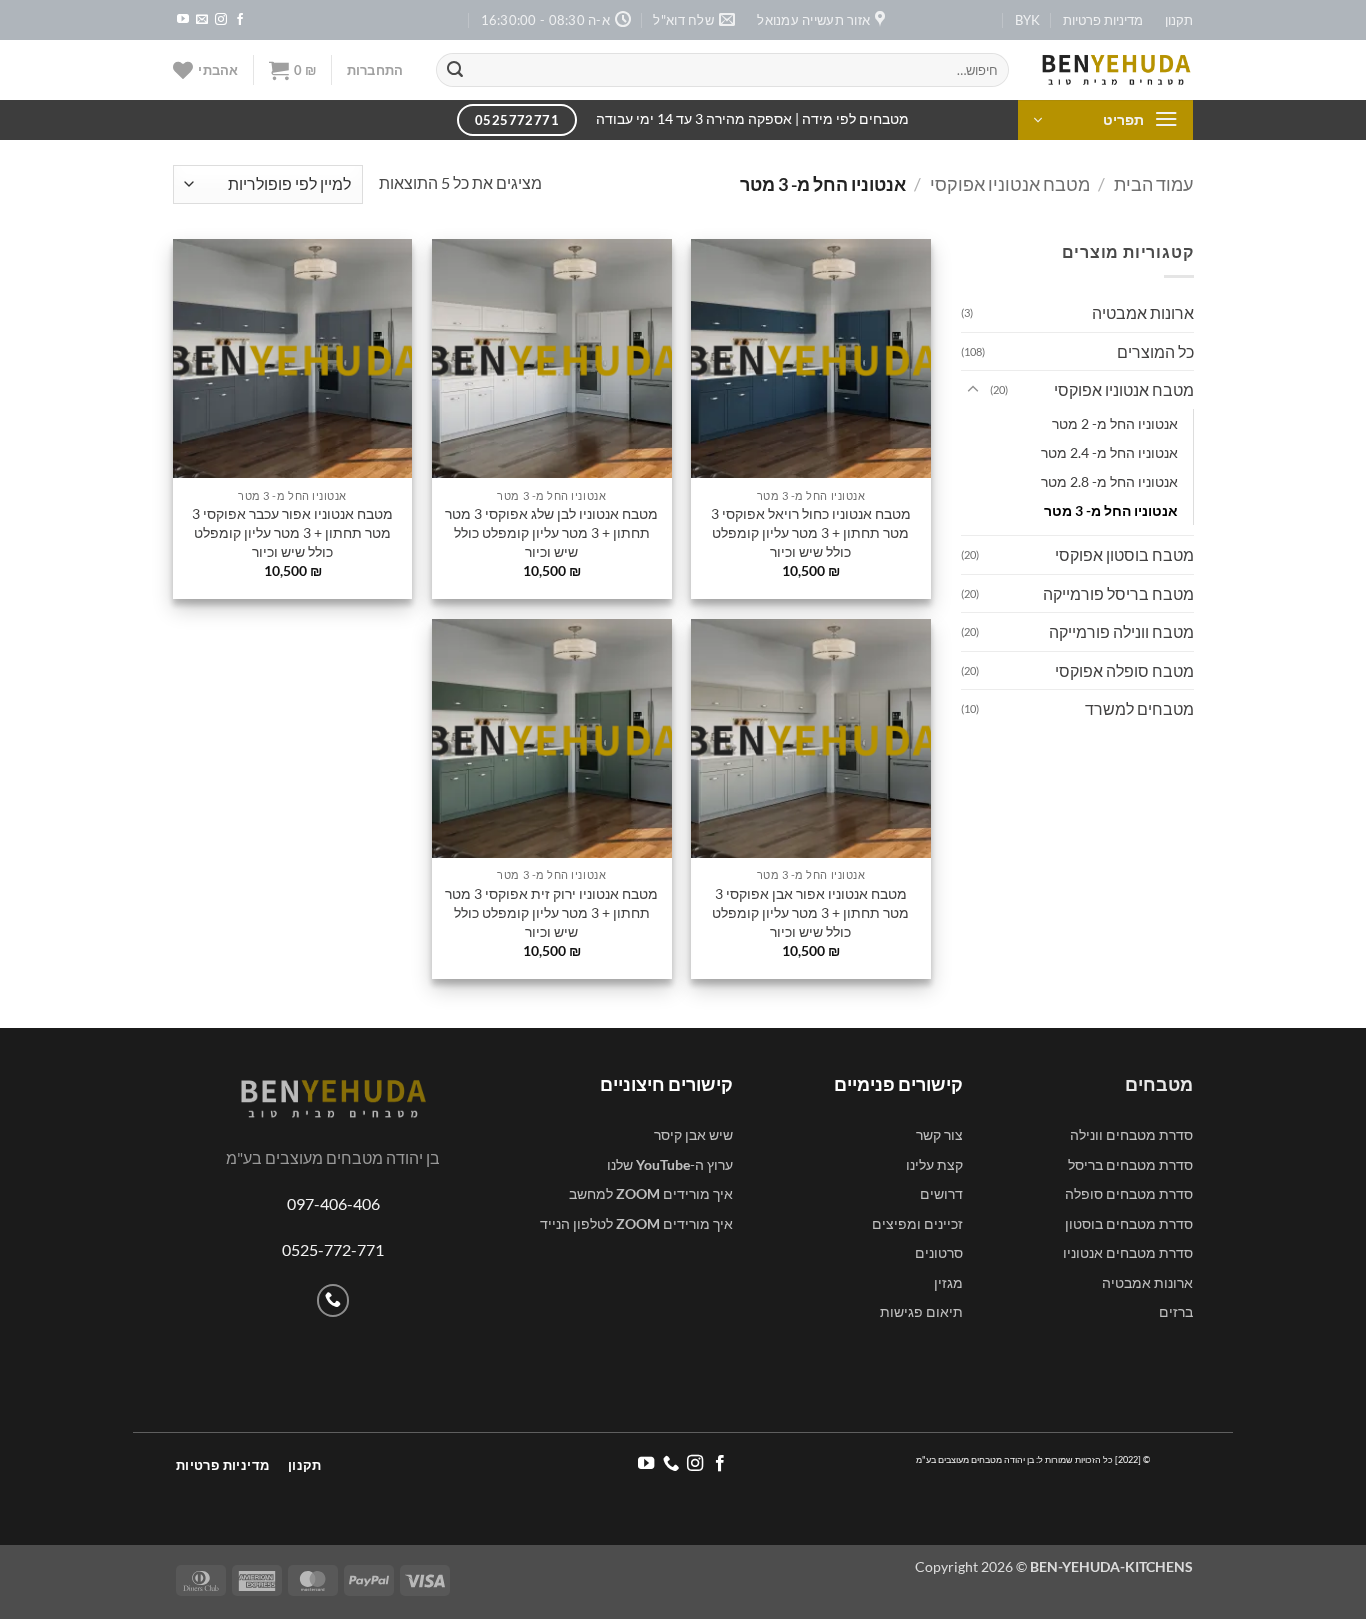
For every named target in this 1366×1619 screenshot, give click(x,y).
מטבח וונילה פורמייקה (1120, 631)
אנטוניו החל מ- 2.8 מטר (1108, 481)
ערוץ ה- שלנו (670, 1164)
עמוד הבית (1153, 184)
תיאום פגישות (921, 1311)
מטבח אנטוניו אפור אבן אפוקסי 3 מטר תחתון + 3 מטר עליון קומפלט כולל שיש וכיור (810, 912)
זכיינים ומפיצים (917, 1223)
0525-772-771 (333, 1249)
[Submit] (455, 70)
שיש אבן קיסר (693, 1134)
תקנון (1179, 20)
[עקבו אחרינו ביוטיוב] (183, 20)
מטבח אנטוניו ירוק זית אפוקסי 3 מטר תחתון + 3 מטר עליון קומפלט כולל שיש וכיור (551, 912)
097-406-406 (333, 1203)
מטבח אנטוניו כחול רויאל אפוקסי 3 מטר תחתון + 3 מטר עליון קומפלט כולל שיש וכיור (811, 532)
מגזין (948, 1282)
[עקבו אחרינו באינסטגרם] (221, 20)
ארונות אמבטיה (1142, 312)
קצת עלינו (934, 1164)
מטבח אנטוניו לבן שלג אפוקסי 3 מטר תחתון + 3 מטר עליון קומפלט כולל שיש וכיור (551, 532)
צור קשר (939, 1134)
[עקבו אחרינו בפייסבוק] (240, 20)
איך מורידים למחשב (651, 1193)
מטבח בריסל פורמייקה (1117, 593)
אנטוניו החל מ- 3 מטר (1110, 510)
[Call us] (333, 1300)
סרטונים (939, 1252)
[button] (375, 70)
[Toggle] (973, 390)
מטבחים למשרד (1138, 708)
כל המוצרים (1154, 351)
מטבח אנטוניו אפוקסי (1010, 184)
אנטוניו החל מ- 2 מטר (1114, 423)
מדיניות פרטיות (1103, 20)
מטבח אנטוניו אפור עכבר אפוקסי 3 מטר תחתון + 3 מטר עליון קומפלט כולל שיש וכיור (292, 532)
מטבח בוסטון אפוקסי (1123, 554)
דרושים (941, 1193)
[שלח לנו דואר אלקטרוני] (202, 20)
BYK (1027, 20)
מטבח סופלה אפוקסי (1123, 670)
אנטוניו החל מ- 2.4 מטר (1108, 452)
